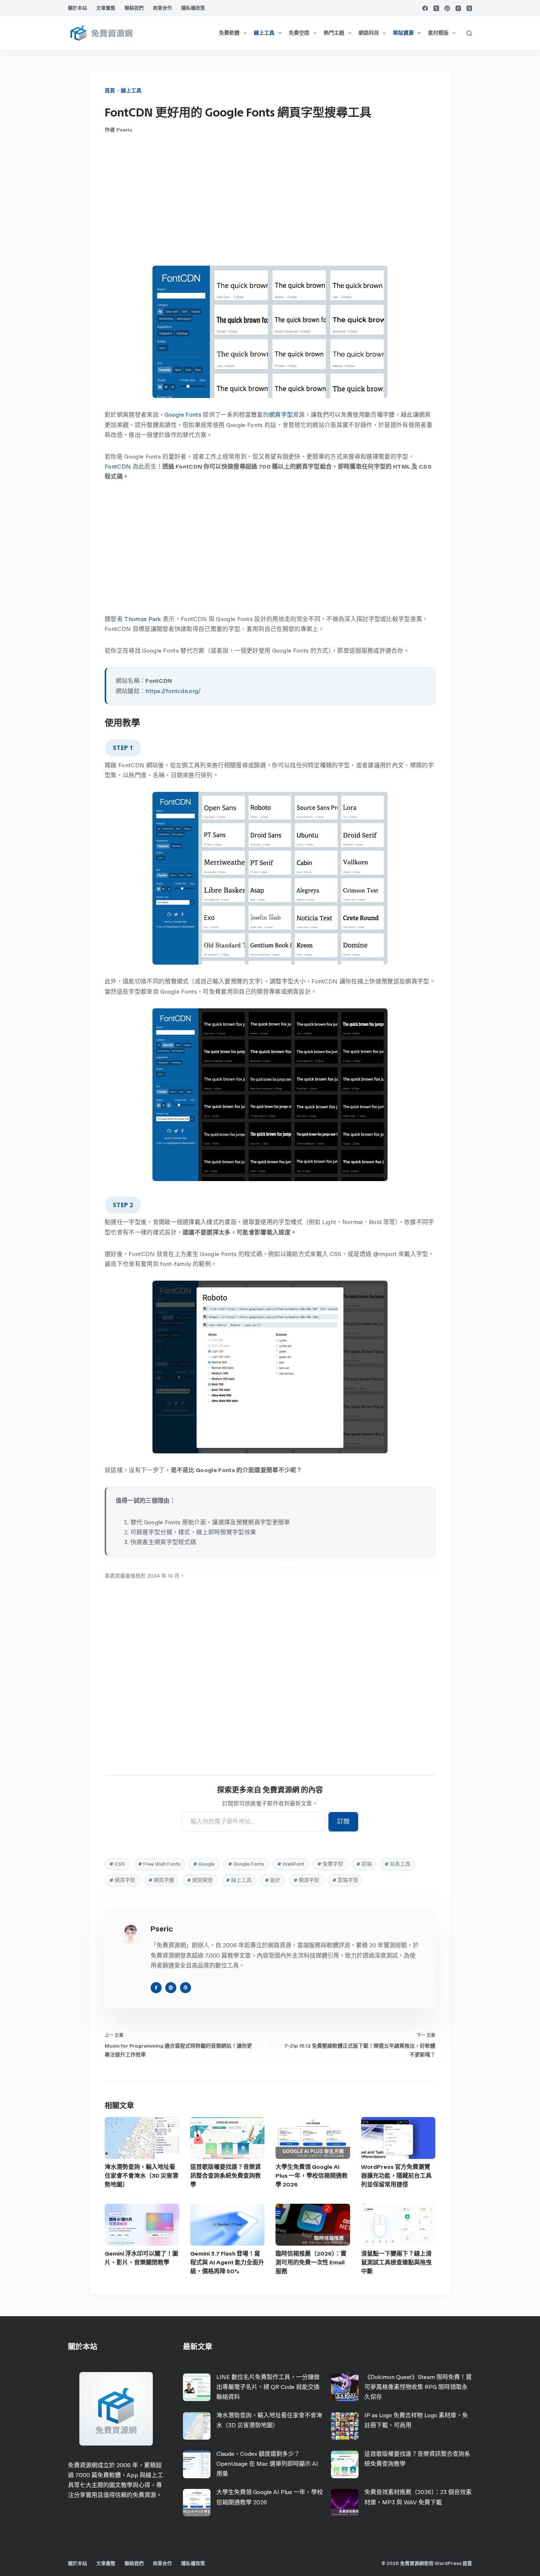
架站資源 (403, 33)
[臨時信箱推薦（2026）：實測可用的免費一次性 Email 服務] (313, 2225)
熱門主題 (334, 33)
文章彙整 (106, 8)
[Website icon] (171, 1988)
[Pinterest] (447, 8)
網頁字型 (281, 415)
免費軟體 (229, 33)
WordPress (448, 2563)
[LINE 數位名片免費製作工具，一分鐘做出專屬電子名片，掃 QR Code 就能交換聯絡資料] (197, 2387)
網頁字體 (161, 1880)
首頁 (110, 91)
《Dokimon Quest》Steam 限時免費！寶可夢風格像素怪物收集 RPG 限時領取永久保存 (418, 2387)
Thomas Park (143, 619)
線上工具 (264, 33)
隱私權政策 (193, 8)
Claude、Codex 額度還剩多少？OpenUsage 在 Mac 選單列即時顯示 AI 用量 (267, 2464)
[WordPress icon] (186, 1988)
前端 (364, 1864)
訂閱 (343, 1821)
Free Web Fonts (159, 1864)
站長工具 (397, 1864)
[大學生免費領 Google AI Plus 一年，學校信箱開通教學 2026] (313, 2138)
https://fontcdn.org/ (173, 691)
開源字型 (306, 1880)
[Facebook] (425, 8)
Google (204, 1864)
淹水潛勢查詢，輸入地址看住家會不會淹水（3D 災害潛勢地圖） (141, 2176)
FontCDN (118, 467)
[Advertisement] (270, 200)
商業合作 (162, 8)
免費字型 (330, 1864)
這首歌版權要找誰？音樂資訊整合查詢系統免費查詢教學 (226, 2176)
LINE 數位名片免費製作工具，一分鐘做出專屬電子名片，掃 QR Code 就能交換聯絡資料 (268, 2387)
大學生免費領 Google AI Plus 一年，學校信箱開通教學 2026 (312, 2176)
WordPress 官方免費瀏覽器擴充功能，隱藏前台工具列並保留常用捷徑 (396, 2176)
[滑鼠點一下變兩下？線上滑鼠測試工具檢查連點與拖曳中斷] (398, 2225)
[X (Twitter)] (436, 8)
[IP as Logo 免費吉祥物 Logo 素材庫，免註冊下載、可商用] (345, 2426)
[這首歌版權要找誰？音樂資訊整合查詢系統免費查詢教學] (228, 2138)
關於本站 (78, 8)
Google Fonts (183, 415)
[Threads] (469, 8)
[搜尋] (469, 33)
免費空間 (299, 33)
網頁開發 (200, 1880)
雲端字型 (345, 1880)
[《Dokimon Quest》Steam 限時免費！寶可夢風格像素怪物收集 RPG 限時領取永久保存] (345, 2387)
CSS (117, 1864)
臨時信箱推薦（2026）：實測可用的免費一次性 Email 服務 (311, 2262)
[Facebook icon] (156, 1988)
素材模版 (438, 33)
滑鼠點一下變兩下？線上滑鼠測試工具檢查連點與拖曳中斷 (396, 2262)
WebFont (291, 1864)
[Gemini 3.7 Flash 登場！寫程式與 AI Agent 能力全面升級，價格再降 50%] (228, 2225)
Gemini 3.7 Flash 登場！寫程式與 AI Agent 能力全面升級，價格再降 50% (227, 2262)
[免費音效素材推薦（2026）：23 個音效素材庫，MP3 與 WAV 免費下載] (345, 2503)
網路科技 (369, 33)
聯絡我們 (134, 8)
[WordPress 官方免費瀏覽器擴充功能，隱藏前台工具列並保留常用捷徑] (398, 2138)
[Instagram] (458, 8)
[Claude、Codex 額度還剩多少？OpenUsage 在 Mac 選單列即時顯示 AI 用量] (197, 2464)
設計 (273, 1880)
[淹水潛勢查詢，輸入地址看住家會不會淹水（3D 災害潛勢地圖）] (142, 2138)
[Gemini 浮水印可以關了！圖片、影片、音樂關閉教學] (142, 2225)
